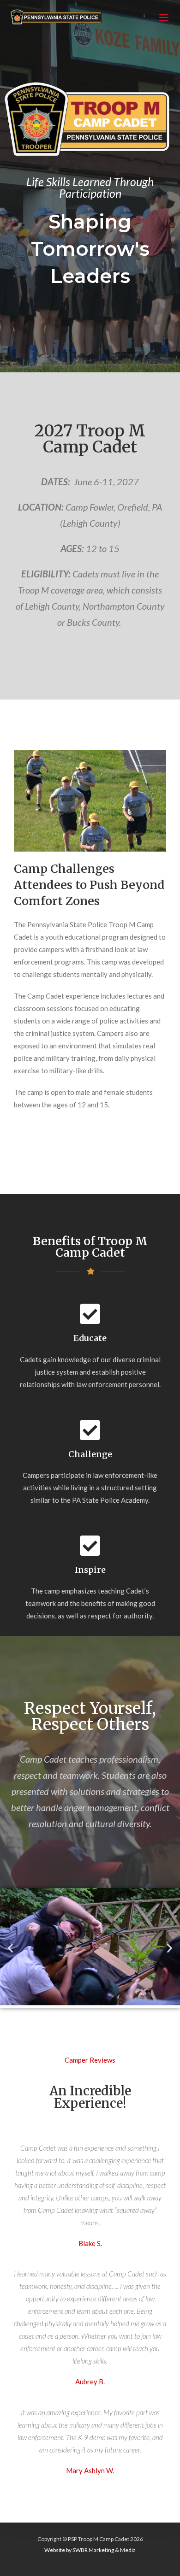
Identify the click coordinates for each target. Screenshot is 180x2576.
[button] (10, 1948)
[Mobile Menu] (165, 18)
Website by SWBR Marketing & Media (90, 2550)
